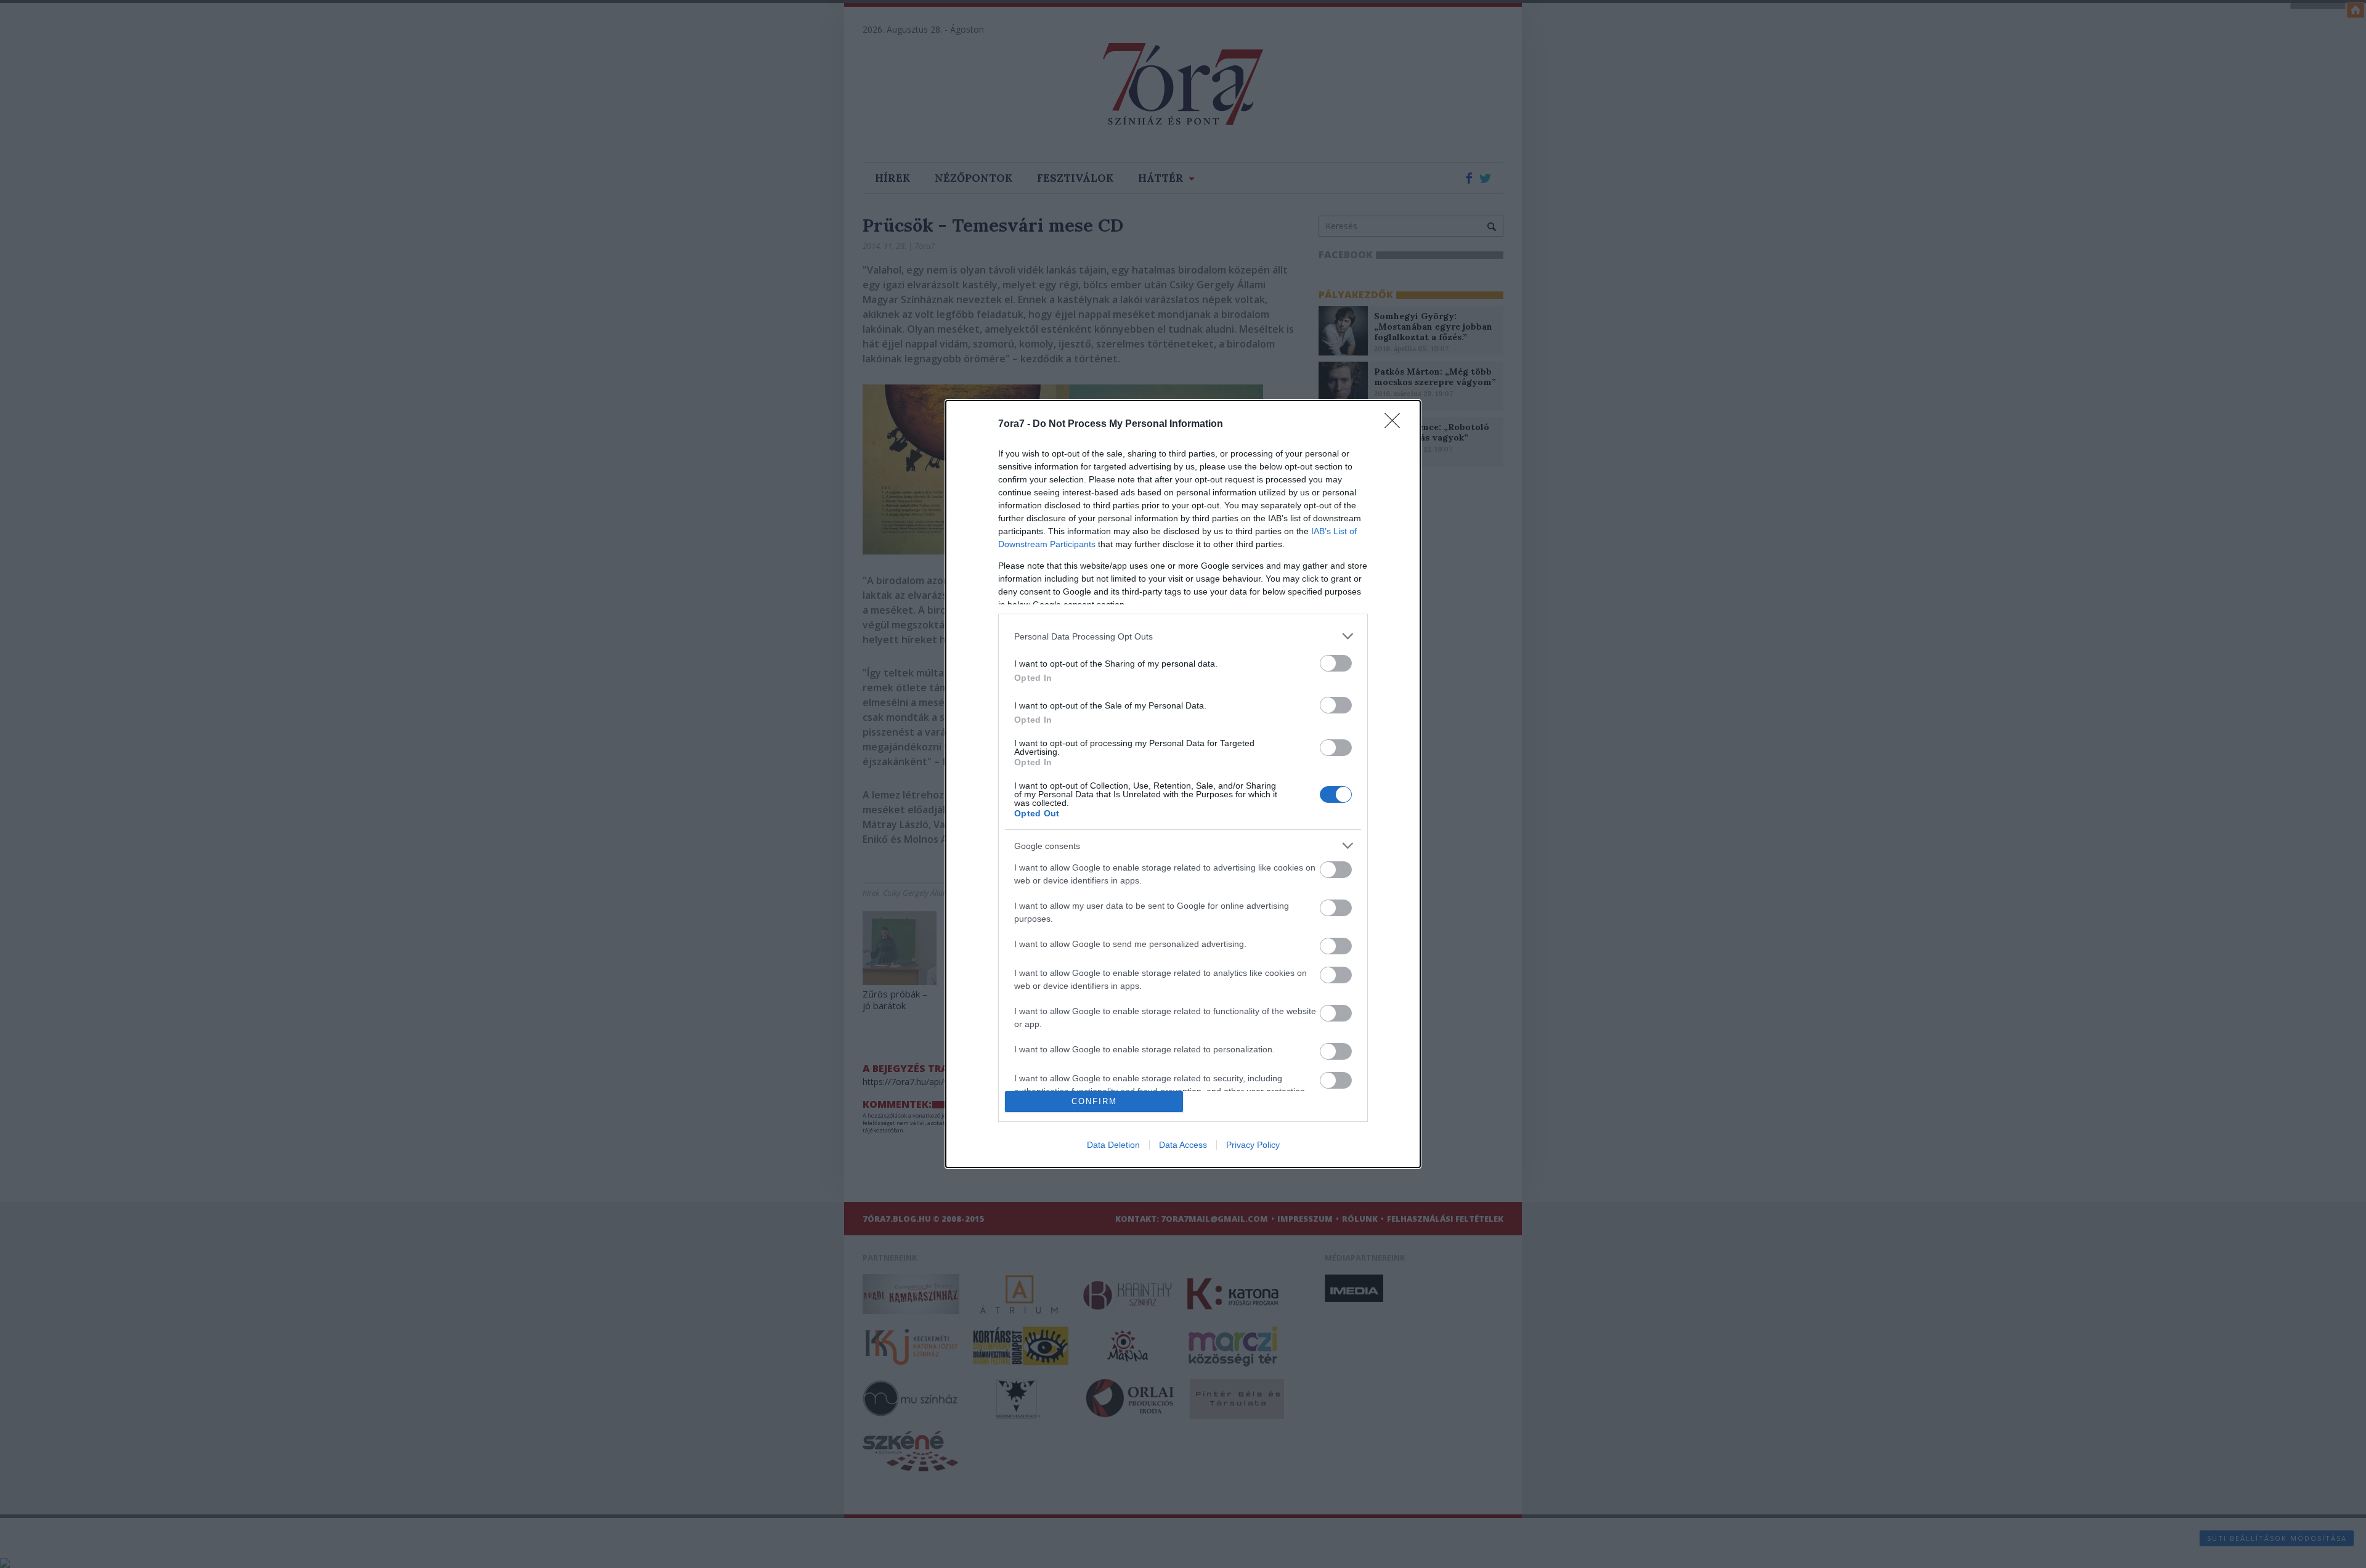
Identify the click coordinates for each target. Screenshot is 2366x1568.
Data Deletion (1113, 1145)
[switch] (1336, 663)
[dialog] (1183, 784)
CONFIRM (1094, 1101)
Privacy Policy (1253, 1145)
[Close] (1396, 424)
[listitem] (1183, 636)
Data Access (1183, 1145)
